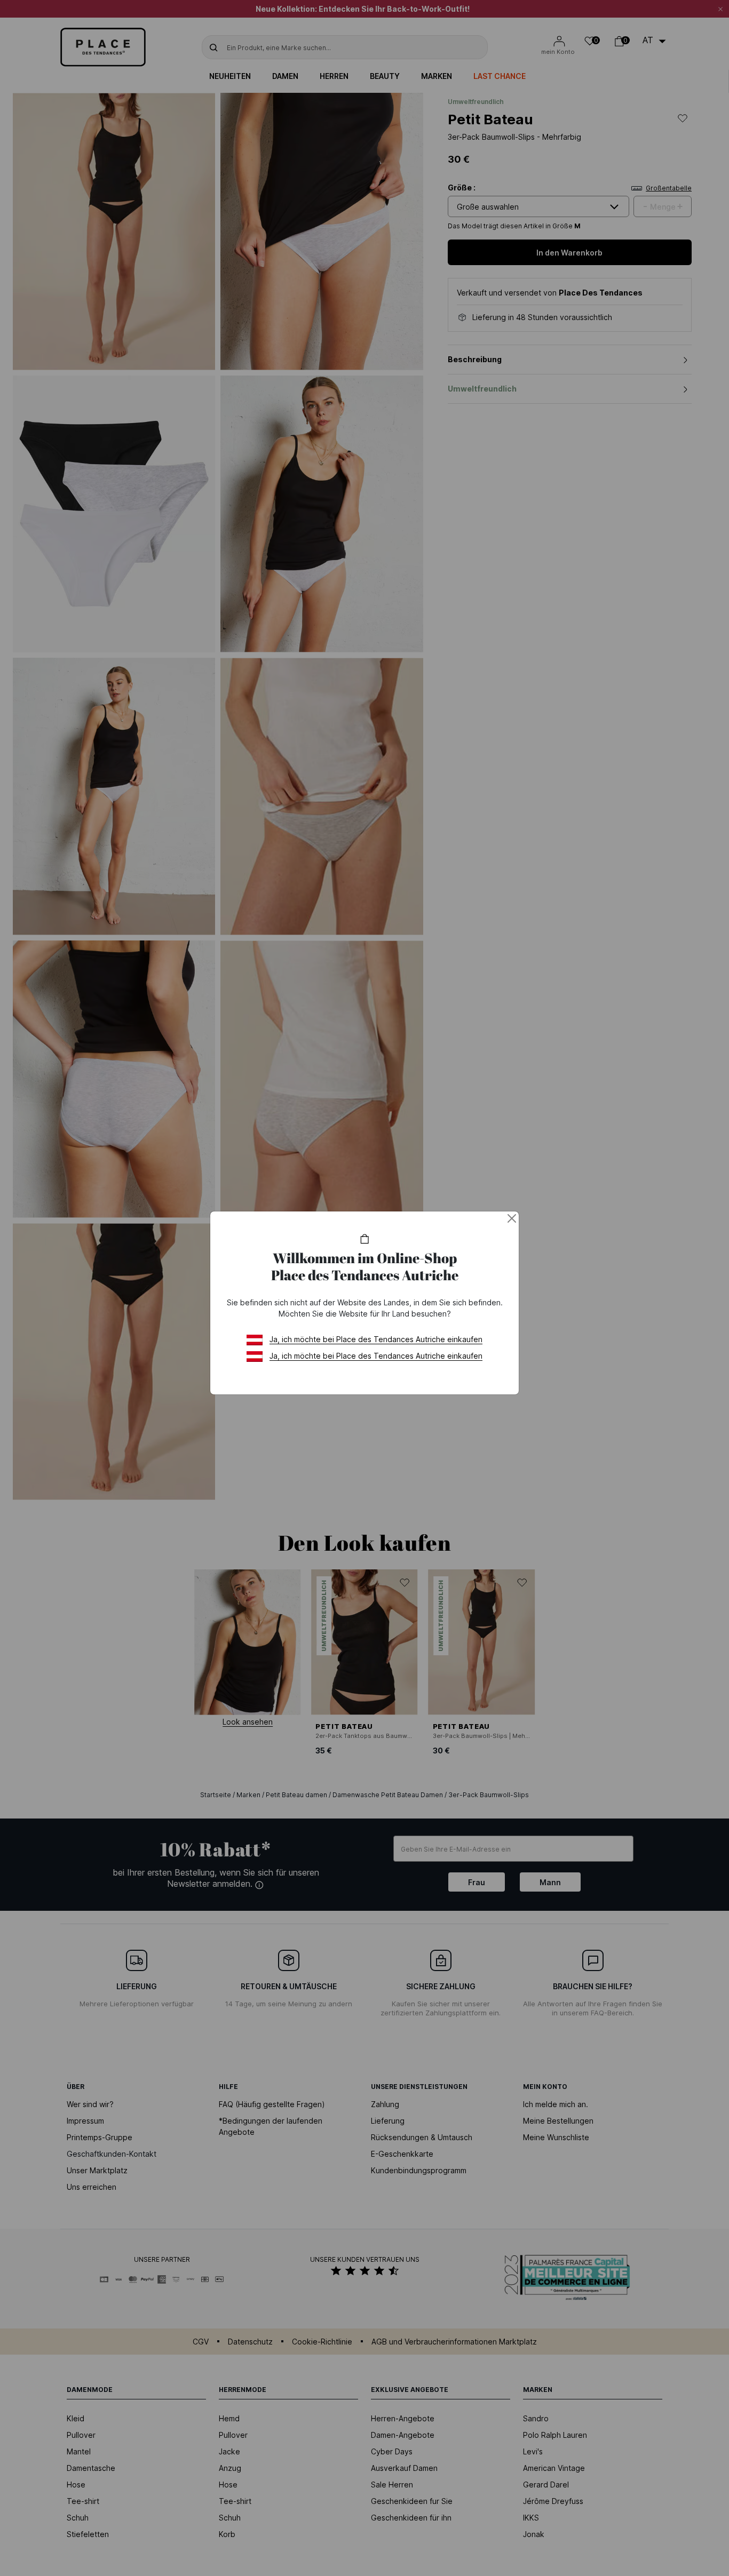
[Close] (512, 1218)
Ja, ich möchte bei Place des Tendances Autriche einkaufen (376, 1339)
